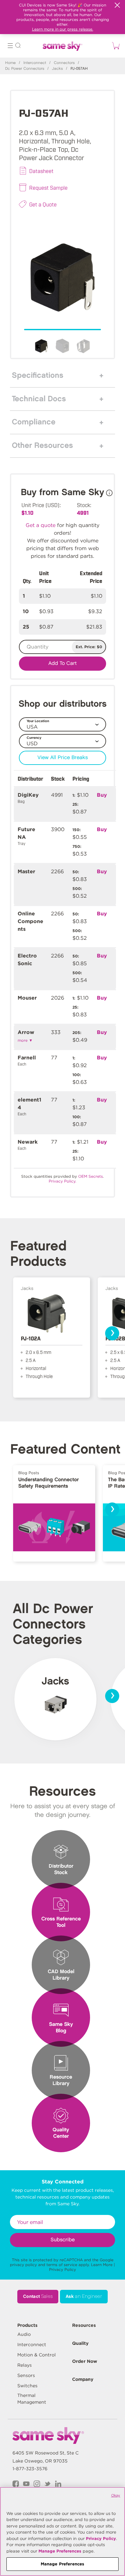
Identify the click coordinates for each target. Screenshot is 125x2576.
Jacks (57, 69)
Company (83, 2379)
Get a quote (41, 525)
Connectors (64, 63)
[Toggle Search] (18, 46)
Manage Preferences (60, 2551)
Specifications (38, 376)
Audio (24, 2334)
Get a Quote (43, 204)
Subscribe (63, 2240)
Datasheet (41, 171)
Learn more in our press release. (63, 29)
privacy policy (23, 2265)
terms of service (62, 2265)
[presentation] (112, 1333)
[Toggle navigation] (10, 46)
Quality (80, 2343)
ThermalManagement (32, 2399)
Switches (27, 2386)
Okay (116, 2495)
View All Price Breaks (63, 758)
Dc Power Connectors (25, 69)
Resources (84, 2325)
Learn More (102, 2265)
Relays (25, 2365)
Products (27, 2325)
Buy (102, 795)
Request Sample (48, 187)
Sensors (26, 2375)
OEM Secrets (91, 1176)
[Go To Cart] (115, 46)
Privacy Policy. (63, 1181)
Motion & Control (37, 2355)
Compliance (34, 422)
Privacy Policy (63, 2269)
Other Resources (42, 446)
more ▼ (25, 1040)
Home (10, 63)
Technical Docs (39, 399)
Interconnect (35, 63)
